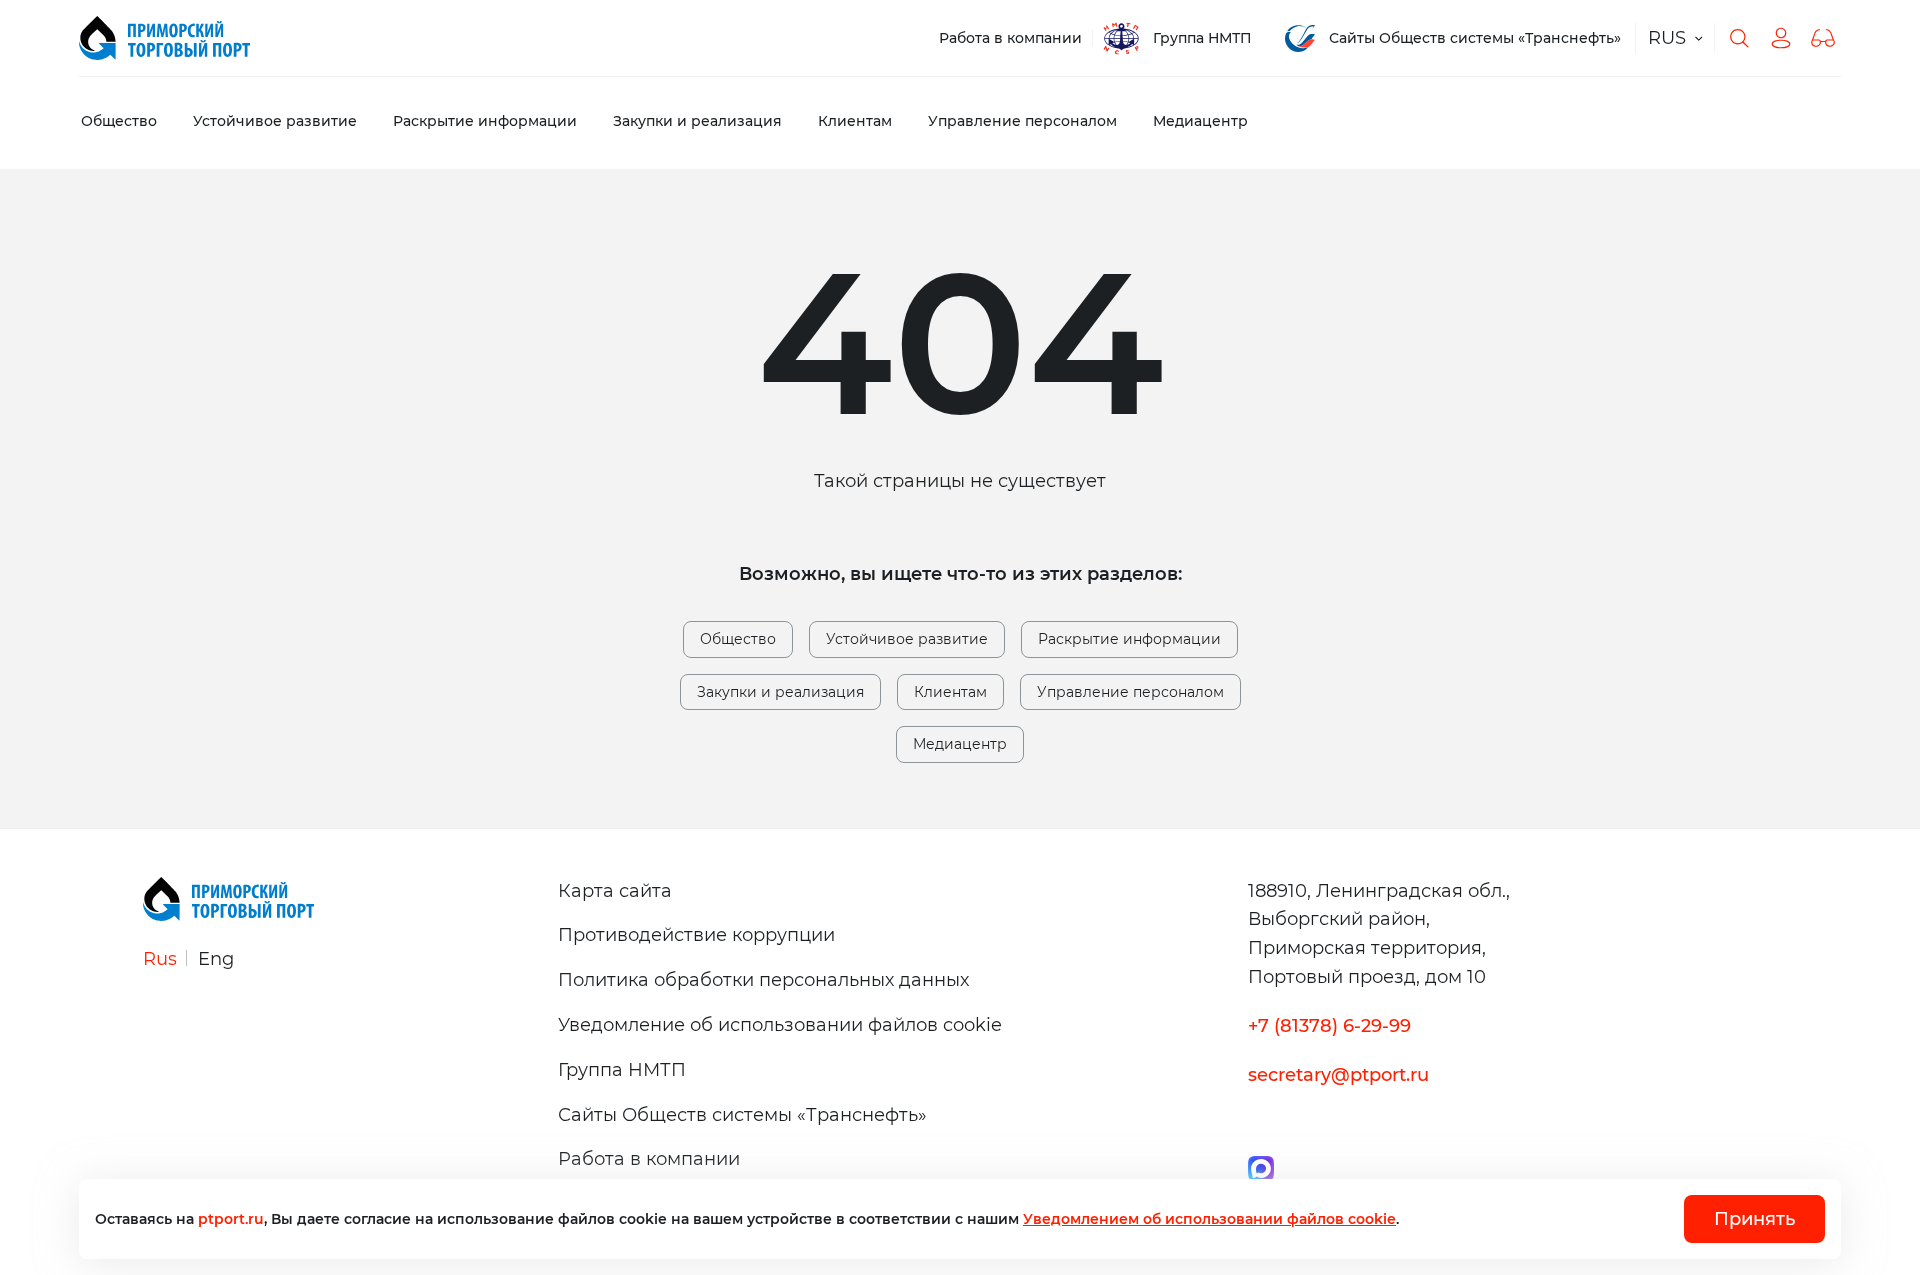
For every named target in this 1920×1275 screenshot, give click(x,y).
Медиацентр (1200, 121)
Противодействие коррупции (696, 935)
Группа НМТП (1202, 38)
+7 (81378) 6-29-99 (1329, 1026)
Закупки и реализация (780, 692)
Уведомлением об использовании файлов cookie (1209, 1219)
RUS (1667, 38)
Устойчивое (275, 121)
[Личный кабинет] (1781, 38)
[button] (1823, 38)
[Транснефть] (164, 38)
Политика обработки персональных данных (763, 980)
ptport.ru (231, 1219)
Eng (216, 959)
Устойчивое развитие (907, 639)
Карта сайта (615, 891)
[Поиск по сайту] (1739, 38)
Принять (1754, 1219)
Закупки (697, 121)
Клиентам (855, 121)
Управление (1022, 121)
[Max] (1260, 1167)
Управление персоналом (1130, 692)
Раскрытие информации (1129, 639)
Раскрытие (485, 121)
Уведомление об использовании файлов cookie (780, 1025)
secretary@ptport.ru (1338, 1075)
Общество (119, 121)
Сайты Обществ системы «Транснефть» (1475, 38)
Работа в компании (1010, 38)
